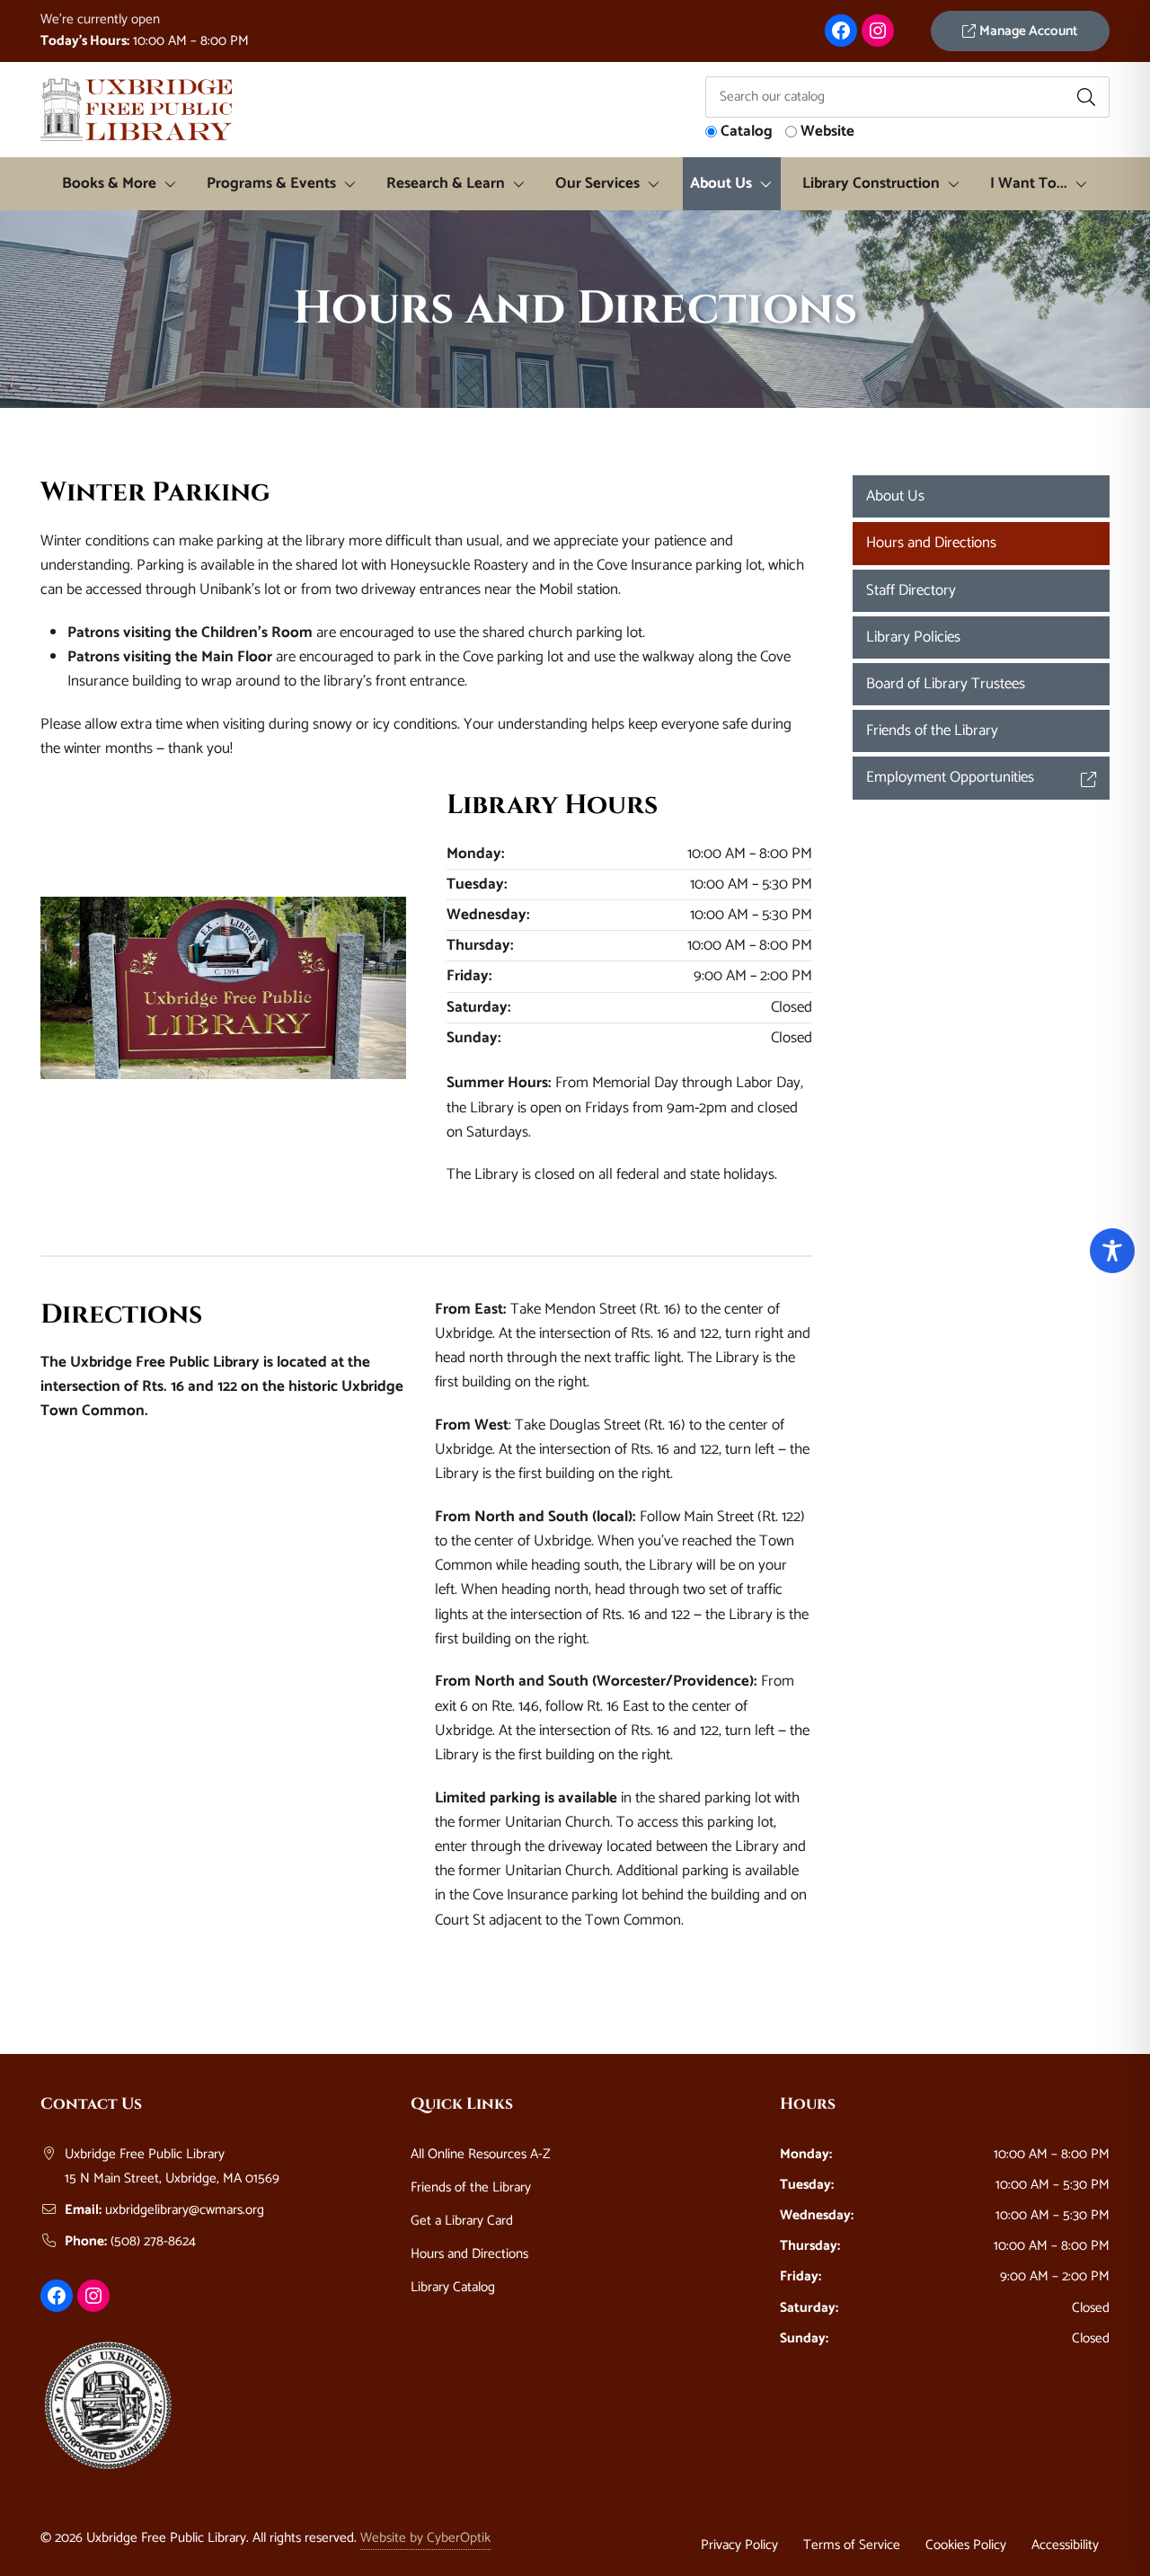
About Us (895, 496)
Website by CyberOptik (425, 2538)
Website (827, 132)
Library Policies (913, 637)
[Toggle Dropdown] (174, 184)
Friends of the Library (932, 730)
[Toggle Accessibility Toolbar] (1112, 1251)
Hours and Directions (931, 543)
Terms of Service (852, 2545)
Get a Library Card (462, 2221)
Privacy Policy (739, 2545)
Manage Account (1027, 31)
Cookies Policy (966, 2545)
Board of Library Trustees (946, 684)
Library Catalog (453, 2287)
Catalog (747, 132)
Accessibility (1065, 2545)
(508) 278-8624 (153, 2241)
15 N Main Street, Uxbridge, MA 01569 (172, 2178)
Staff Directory (911, 590)
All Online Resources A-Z (481, 2154)
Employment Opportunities (950, 777)
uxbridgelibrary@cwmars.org (185, 2210)
